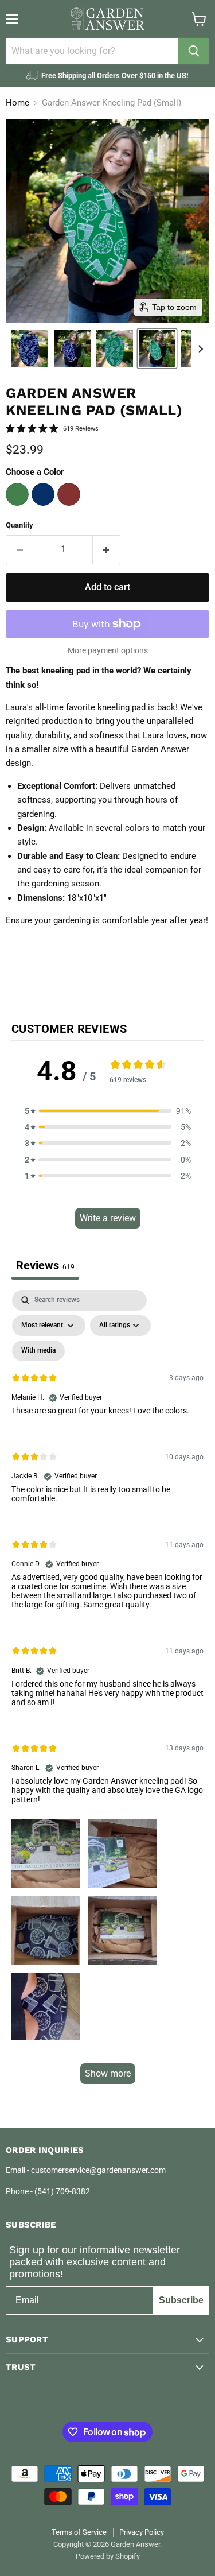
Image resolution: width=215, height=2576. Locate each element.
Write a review (108, 1218)
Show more (108, 2073)
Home (17, 103)
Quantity (19, 525)
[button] (30, 348)
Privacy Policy (142, 2532)
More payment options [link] (108, 650)
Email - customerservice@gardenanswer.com (86, 2170)
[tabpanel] (107, 1692)
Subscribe (181, 2300)
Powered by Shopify (108, 2556)
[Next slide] (200, 348)
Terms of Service (79, 2532)
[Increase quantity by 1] (107, 549)
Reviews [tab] (45, 1265)
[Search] (194, 51)
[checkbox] (38, 1351)
